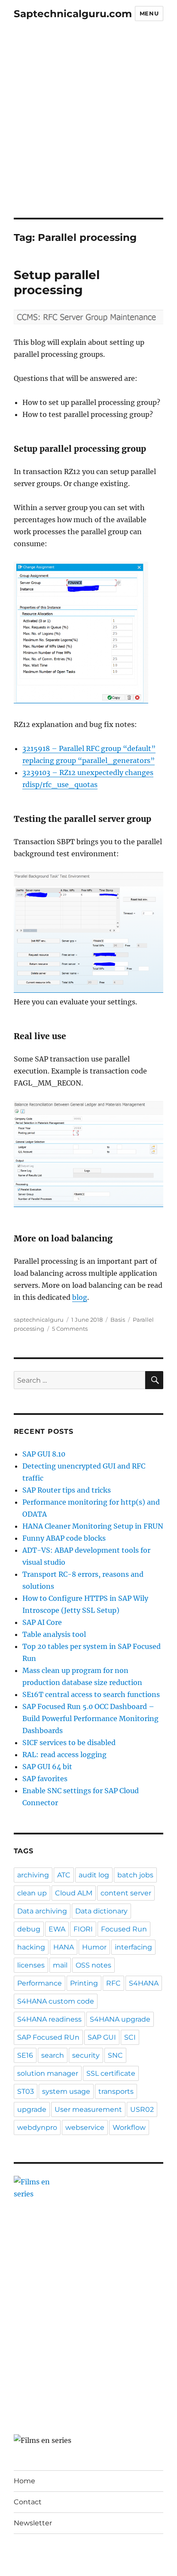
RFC (113, 1983)
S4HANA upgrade (120, 2019)
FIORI (83, 1929)
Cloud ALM (74, 1893)
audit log (94, 1875)
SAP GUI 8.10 (44, 1454)
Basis (118, 1320)
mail (60, 1965)
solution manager (48, 2073)
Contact (28, 2502)
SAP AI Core (42, 1622)
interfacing (133, 1947)
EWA (57, 1929)
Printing (84, 1983)
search (53, 2055)
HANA (64, 1947)
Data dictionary (101, 1911)
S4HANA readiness (49, 2019)
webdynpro (37, 2127)
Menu (149, 13)
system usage (66, 2091)
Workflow (129, 2127)
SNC (115, 2055)
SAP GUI (102, 2037)
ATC (64, 1875)
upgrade (32, 2109)
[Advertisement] (88, 125)
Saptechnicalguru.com (73, 14)
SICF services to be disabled (69, 1743)
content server (126, 1893)
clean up (32, 1893)
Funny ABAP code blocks (64, 1538)
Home (24, 2481)
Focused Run (124, 1929)
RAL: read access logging (64, 1755)
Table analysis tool (54, 1634)
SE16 (25, 2055)
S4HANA (144, 1983)
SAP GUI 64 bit (47, 1767)
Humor (94, 1947)
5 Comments (70, 1329)
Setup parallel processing (57, 282)
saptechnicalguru (39, 1320)
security (86, 2055)
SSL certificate (111, 2073)
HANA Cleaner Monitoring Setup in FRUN (93, 1526)
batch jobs (135, 1875)
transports (116, 2091)
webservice (85, 2127)
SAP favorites (45, 1779)
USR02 (142, 2109)
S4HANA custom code (56, 2001)
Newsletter (33, 2523)
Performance (40, 1983)
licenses (31, 1965)
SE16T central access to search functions (91, 1694)
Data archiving (42, 1911)
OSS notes (93, 1965)
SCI (130, 2037)
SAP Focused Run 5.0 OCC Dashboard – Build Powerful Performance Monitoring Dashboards (90, 1718)
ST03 (26, 2091)
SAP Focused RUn (48, 2037)
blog (80, 1297)
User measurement (88, 2109)
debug (29, 1929)
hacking (31, 1947)
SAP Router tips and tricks (67, 1490)
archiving (33, 1875)
